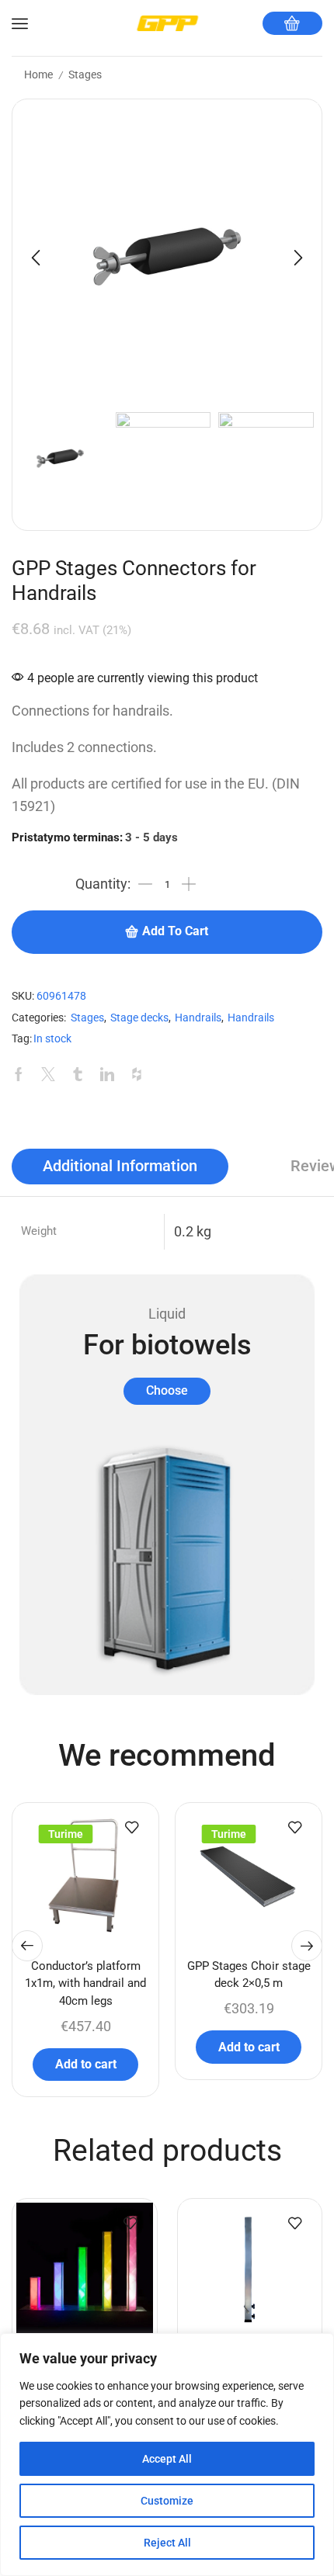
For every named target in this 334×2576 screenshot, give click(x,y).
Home (38, 75)
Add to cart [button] (86, 2064)
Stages (85, 75)
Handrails (198, 1018)
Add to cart (175, 931)
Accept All (167, 2459)
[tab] (120, 1167)
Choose (167, 1390)
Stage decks (139, 1018)
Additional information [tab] (120, 1166)
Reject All (167, 2543)
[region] (167, 2455)
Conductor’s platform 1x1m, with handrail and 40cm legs (85, 1983)
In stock (52, 1039)
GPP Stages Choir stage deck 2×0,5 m (249, 1974)
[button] (36, 258)
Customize (167, 2501)
